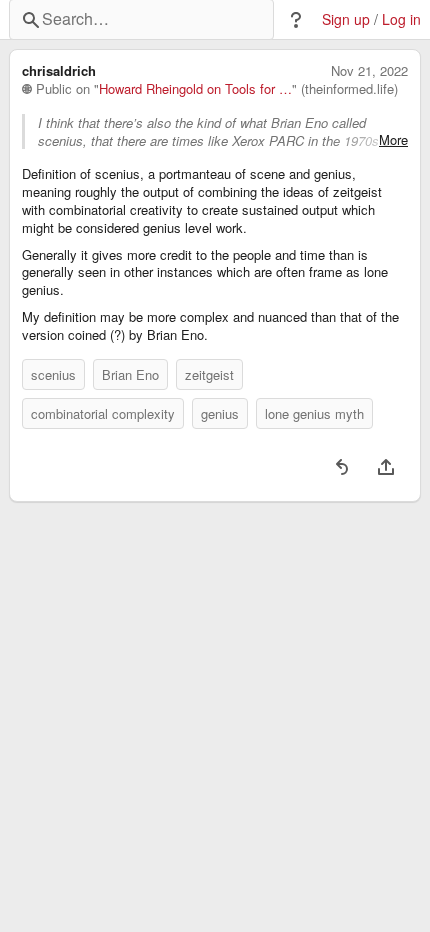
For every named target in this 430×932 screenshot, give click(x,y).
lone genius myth (314, 413)
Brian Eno (130, 374)
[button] (296, 20)
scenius (53, 374)
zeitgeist (209, 374)
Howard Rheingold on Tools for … (195, 89)
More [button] (393, 140)
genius (220, 413)
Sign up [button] (346, 19)
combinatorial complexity (103, 413)
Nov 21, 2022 (369, 71)
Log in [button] (401, 19)
